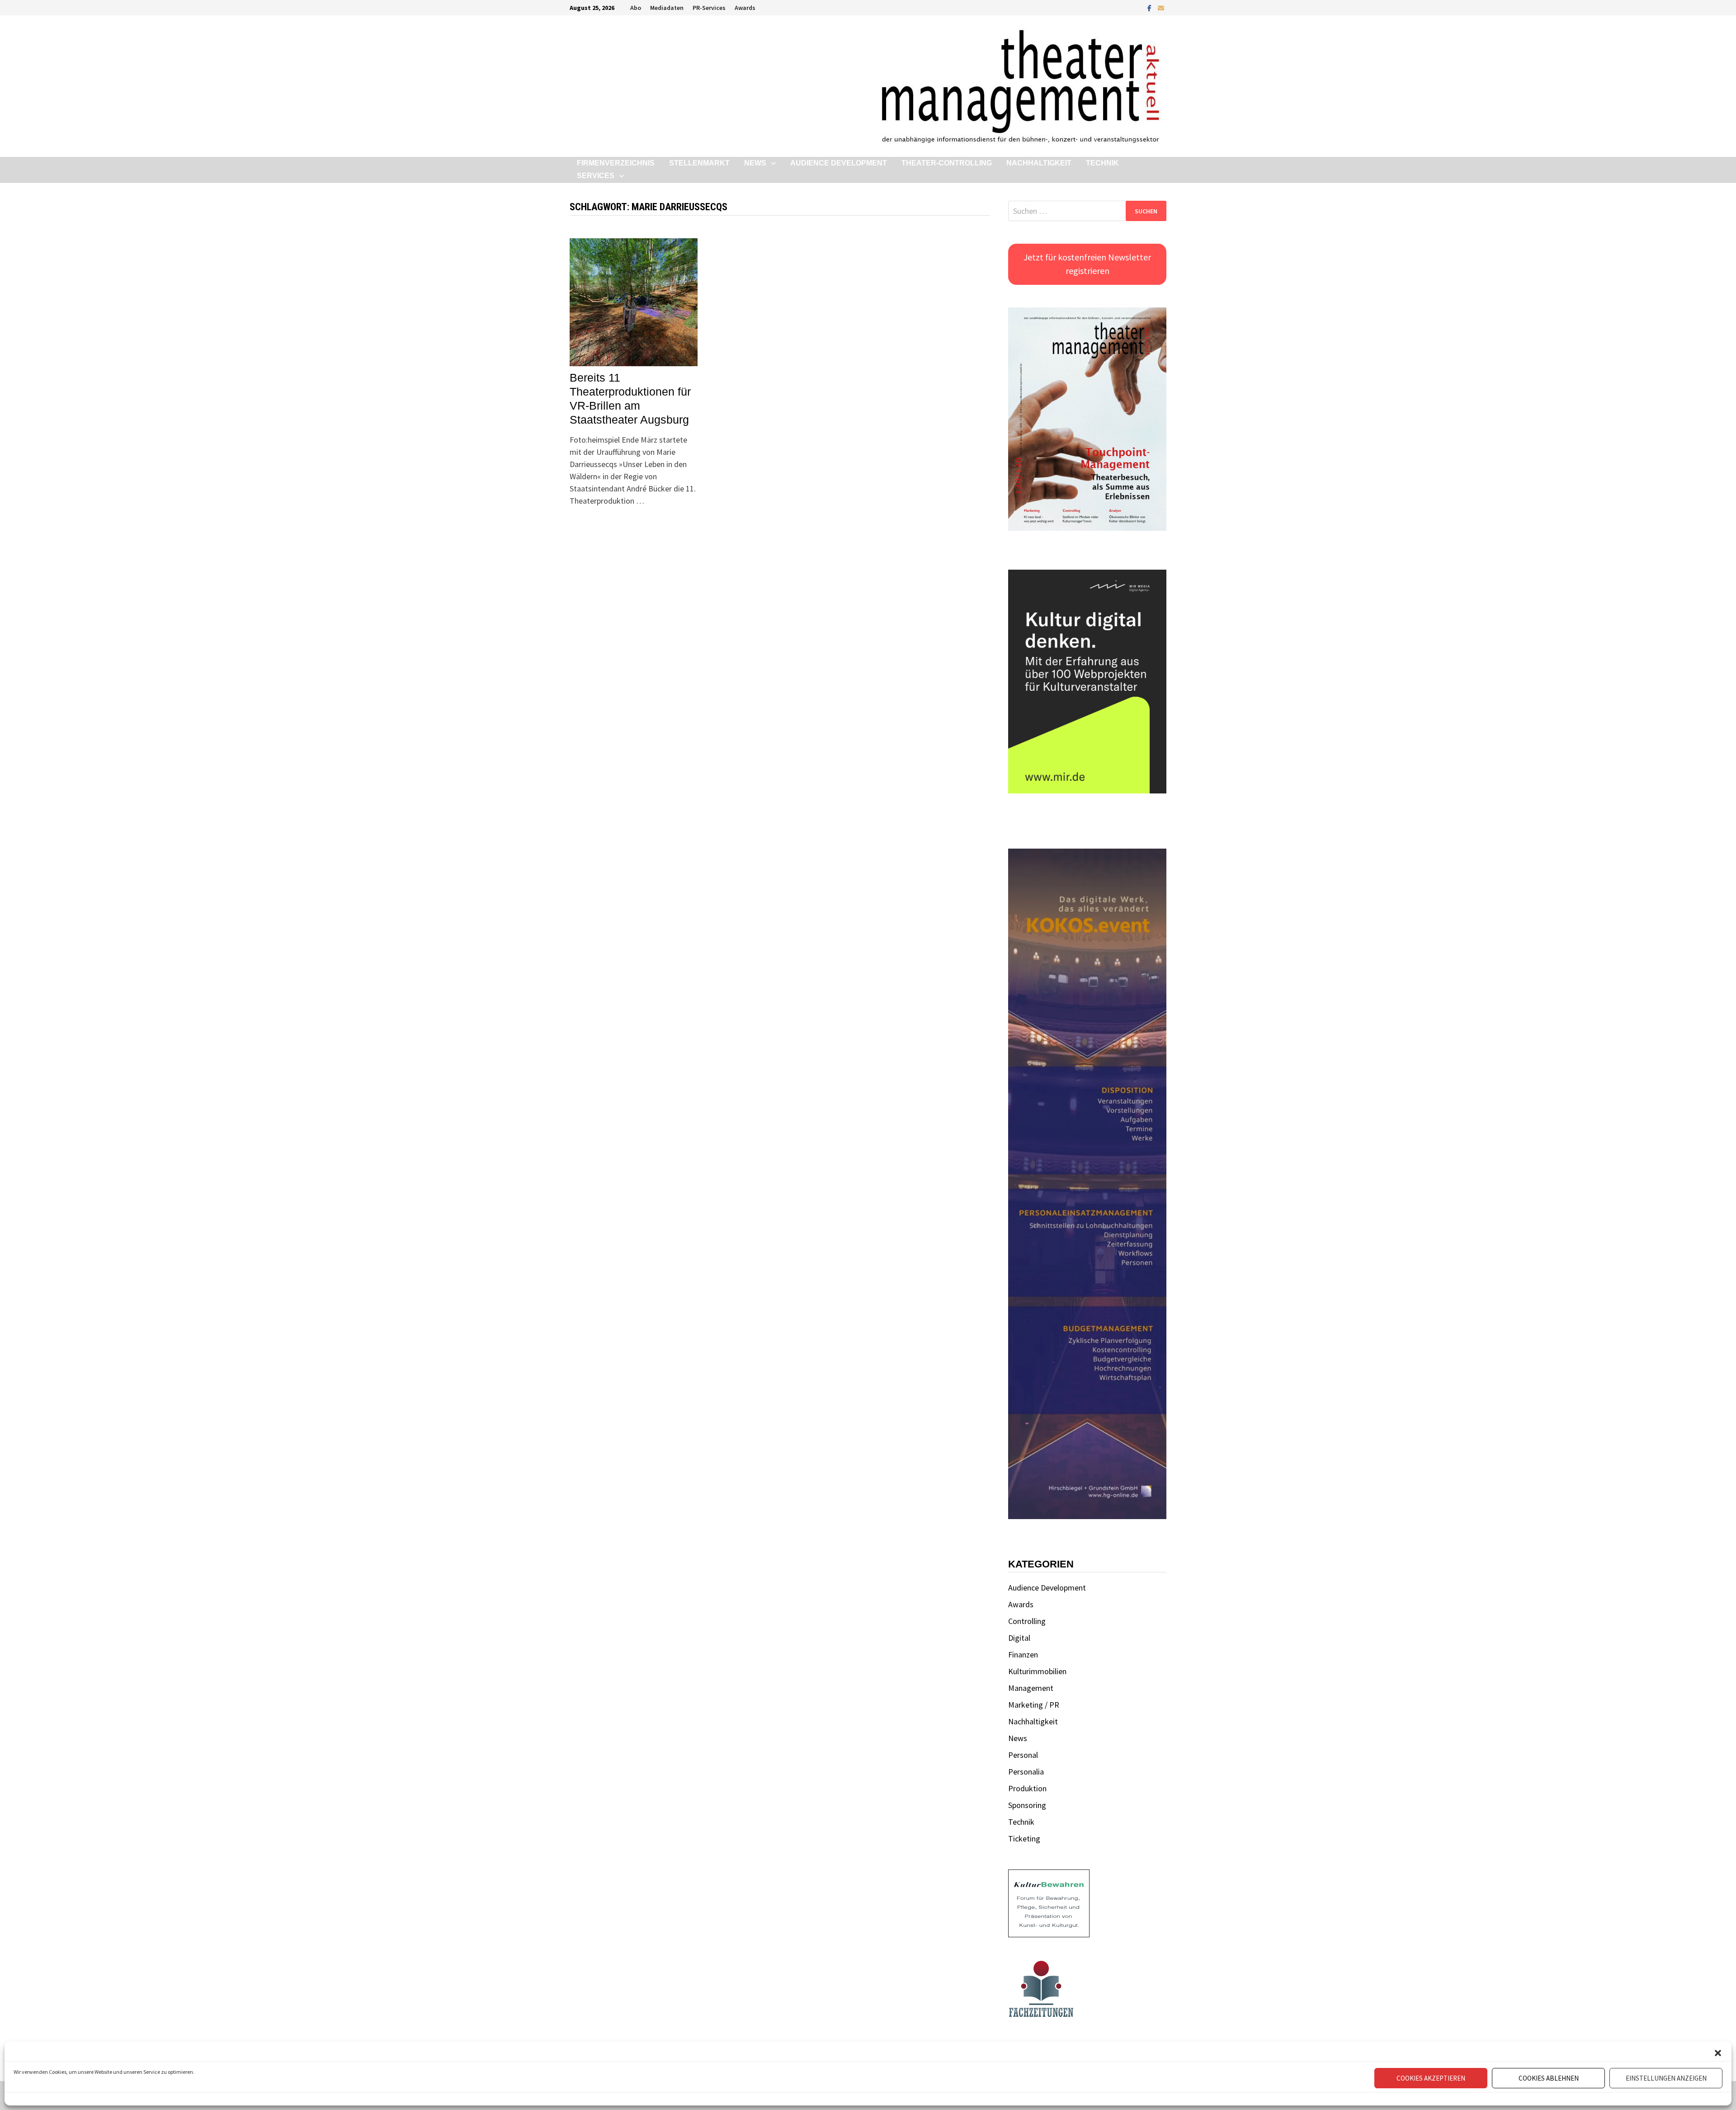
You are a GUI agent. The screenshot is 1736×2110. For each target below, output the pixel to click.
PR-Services (709, 8)
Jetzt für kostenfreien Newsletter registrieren (1087, 264)
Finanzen (1023, 1654)
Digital (1019, 1638)
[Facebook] (1150, 7)
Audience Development (839, 163)
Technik (1102, 163)
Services (596, 176)
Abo (636, 8)
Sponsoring (1027, 1805)
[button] (1718, 2053)
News (755, 163)
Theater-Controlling (947, 163)
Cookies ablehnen (1549, 2078)
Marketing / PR (1034, 1705)
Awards (745, 8)
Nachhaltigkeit (1039, 163)
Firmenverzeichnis (616, 163)
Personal (1023, 1755)
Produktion (1027, 1788)
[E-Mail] (1161, 7)
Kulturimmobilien (1037, 1671)
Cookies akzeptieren (1431, 2078)
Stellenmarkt (699, 163)
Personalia (1026, 1772)
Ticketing (1024, 1839)
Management (1031, 1688)
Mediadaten (667, 8)
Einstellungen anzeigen (1666, 2078)
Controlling (1027, 1621)
